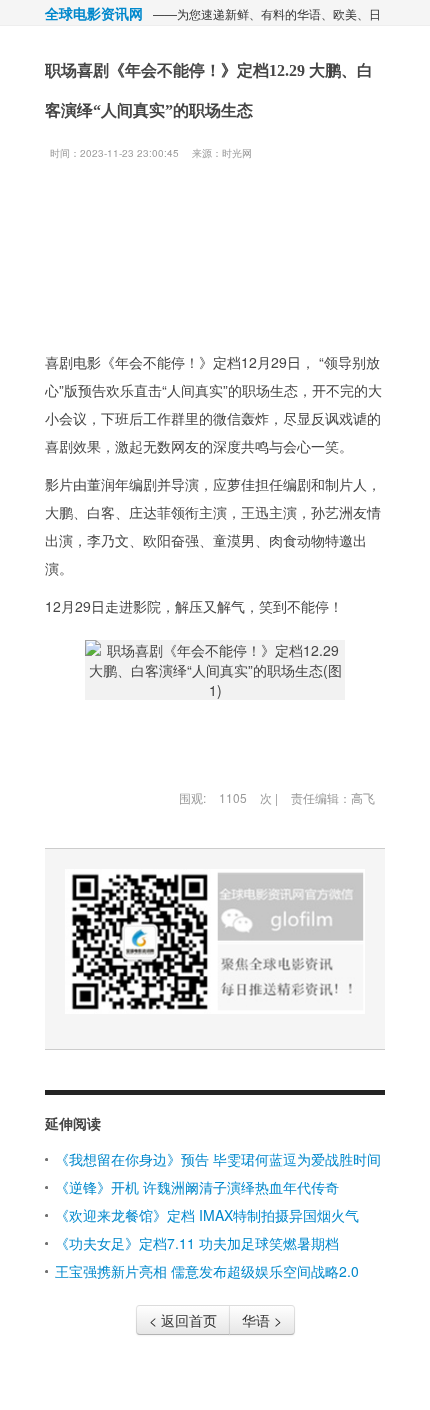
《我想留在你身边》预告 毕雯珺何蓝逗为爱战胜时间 (218, 1159)
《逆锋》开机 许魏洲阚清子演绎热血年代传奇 (197, 1187)
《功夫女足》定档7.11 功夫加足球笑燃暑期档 (197, 1243)
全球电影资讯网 (94, 13)
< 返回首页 (183, 1320)
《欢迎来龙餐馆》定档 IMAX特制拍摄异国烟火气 (207, 1215)
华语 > (262, 1320)
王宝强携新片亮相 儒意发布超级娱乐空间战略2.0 (207, 1271)
